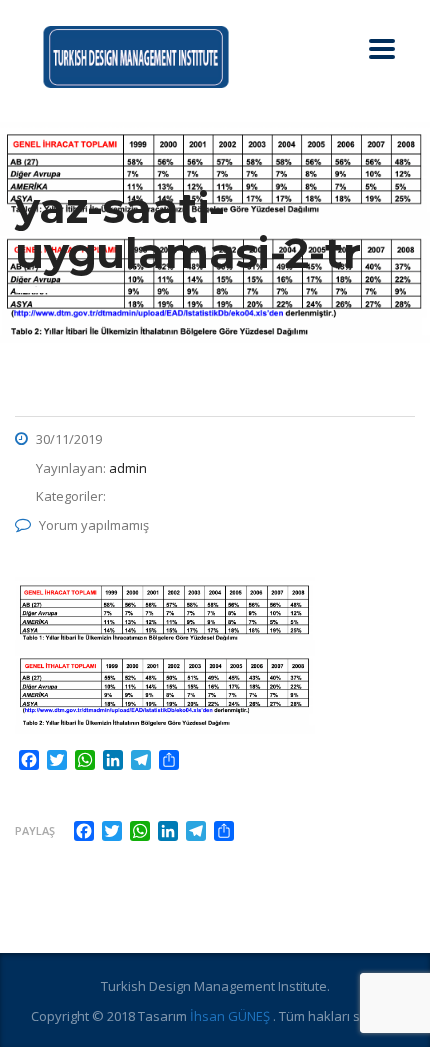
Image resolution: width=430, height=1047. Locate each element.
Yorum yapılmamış (94, 525)
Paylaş (35, 830)
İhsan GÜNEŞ (231, 1016)
